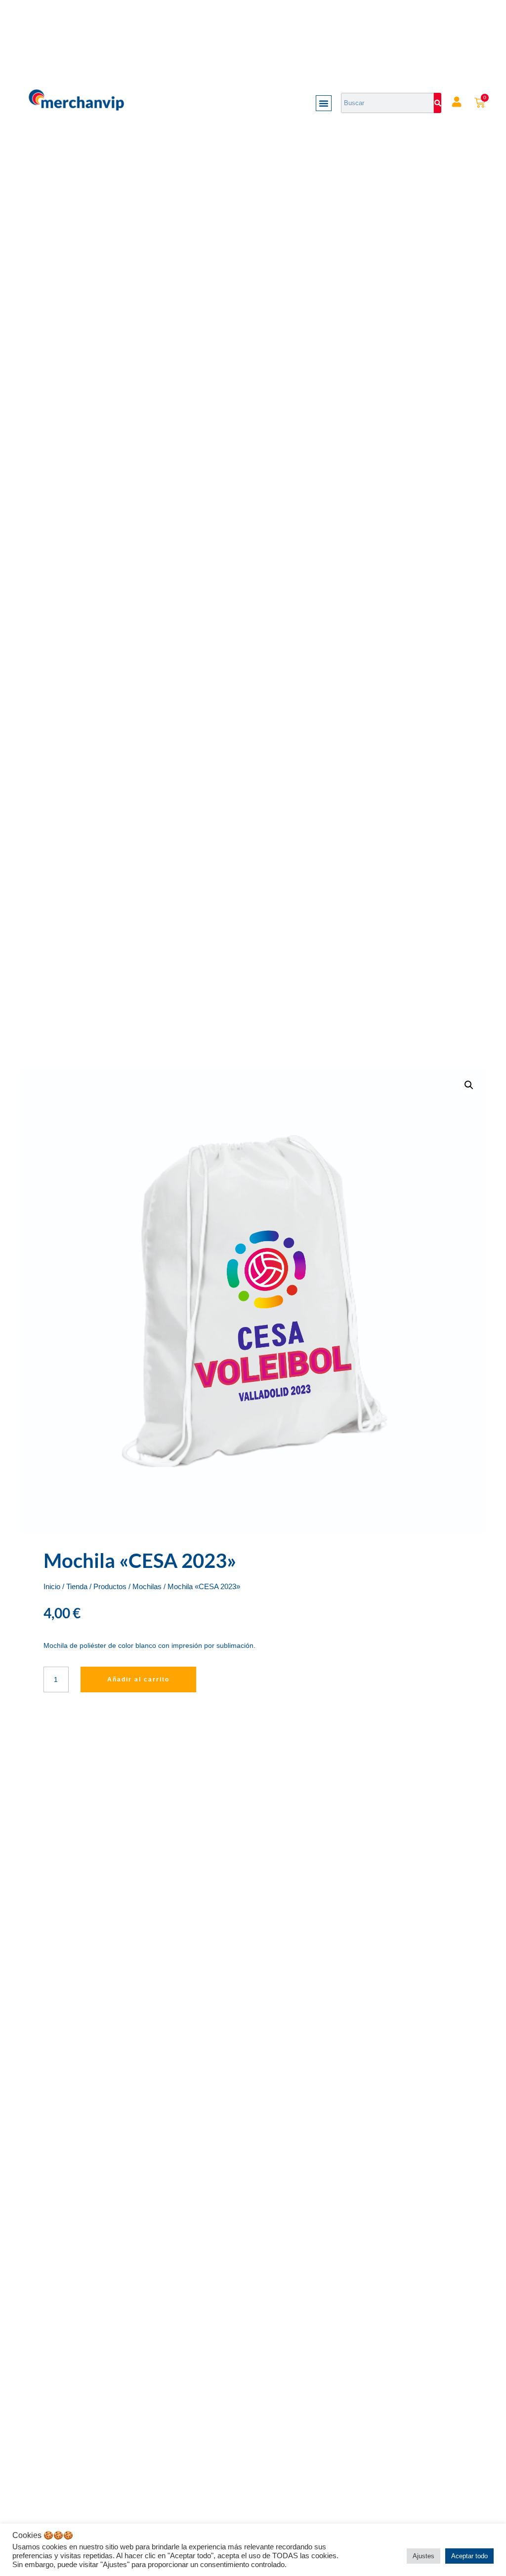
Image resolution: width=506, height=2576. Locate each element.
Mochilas (147, 1587)
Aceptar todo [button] (469, 2556)
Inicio (52, 1587)
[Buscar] (438, 103)
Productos (110, 1587)
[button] (324, 103)
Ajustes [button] (423, 2556)
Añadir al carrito (138, 1679)
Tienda (77, 1587)
